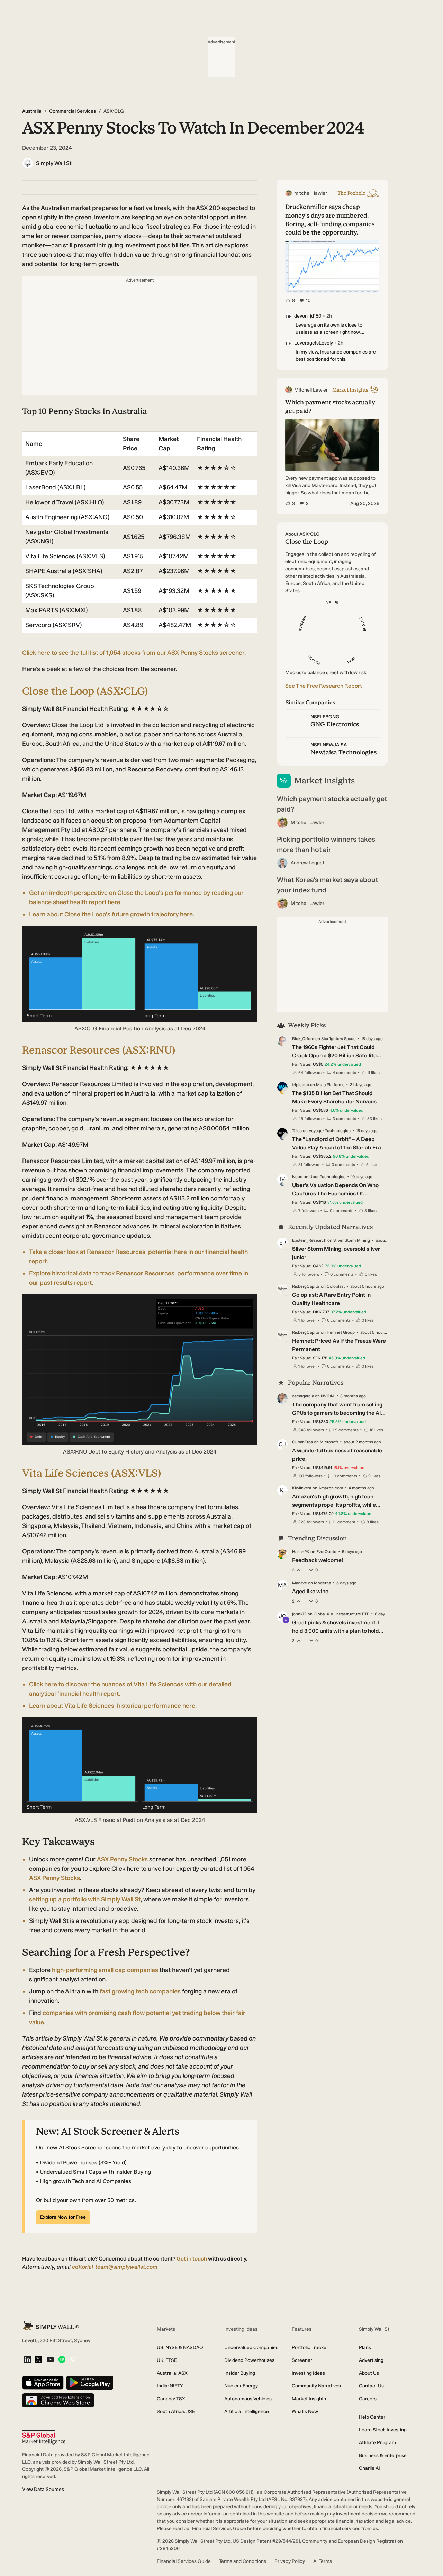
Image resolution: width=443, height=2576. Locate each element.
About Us (369, 2373)
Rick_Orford (303, 1039)
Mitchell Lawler (308, 822)
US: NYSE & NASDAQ (180, 2348)
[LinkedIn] (28, 2360)
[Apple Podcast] (73, 2360)
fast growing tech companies (140, 1991)
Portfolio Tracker (310, 2348)
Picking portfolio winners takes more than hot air (326, 844)
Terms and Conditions (243, 2561)
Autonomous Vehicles (248, 2399)
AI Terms (323, 2561)
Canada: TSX (171, 2399)
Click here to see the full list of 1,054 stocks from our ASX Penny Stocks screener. (134, 653)
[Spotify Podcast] (62, 2360)
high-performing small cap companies (105, 1970)
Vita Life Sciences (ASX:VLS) (92, 1473)
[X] (38, 2360)
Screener (302, 2360)
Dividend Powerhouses (249, 2360)
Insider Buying (240, 2373)
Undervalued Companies (251, 2348)
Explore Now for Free (63, 2217)
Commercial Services (73, 111)
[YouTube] (50, 2360)
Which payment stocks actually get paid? (332, 804)
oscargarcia (303, 1396)
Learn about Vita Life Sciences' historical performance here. (113, 1706)
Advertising (371, 2360)
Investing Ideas (308, 2373)
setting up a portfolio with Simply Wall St (85, 1899)
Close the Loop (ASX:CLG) (85, 691)
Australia (32, 111)
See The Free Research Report (324, 686)
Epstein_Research (309, 1240)
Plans (365, 2348)
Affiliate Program (377, 2443)
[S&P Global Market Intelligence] (44, 2437)
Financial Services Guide (184, 2561)
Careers (368, 2399)
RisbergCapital (306, 1286)
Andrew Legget (308, 863)
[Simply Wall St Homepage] (52, 2326)
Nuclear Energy (241, 2386)
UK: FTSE (167, 2360)
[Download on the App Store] (43, 2383)
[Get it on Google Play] (90, 2383)
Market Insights (309, 2399)
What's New (305, 2412)
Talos (297, 1131)
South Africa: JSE (176, 2412)
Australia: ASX (172, 2373)
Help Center (372, 2417)
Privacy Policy (290, 2561)
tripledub (301, 1085)
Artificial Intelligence (247, 2412)
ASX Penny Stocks (122, 1859)
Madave (300, 1583)
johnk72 (299, 1614)
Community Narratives (316, 2386)
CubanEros (302, 1442)
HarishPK (301, 1552)
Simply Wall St (54, 163)
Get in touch (192, 2259)
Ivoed (297, 1177)
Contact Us (371, 2386)
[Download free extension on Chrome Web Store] (58, 2401)
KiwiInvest (302, 1488)
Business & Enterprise (383, 2455)
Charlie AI (369, 2468)
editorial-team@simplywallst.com (115, 2267)
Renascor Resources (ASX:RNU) (99, 1050)
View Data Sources (43, 2489)
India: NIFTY (170, 2386)
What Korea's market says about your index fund (327, 885)
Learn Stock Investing (383, 2430)
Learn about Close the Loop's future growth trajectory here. (112, 914)
